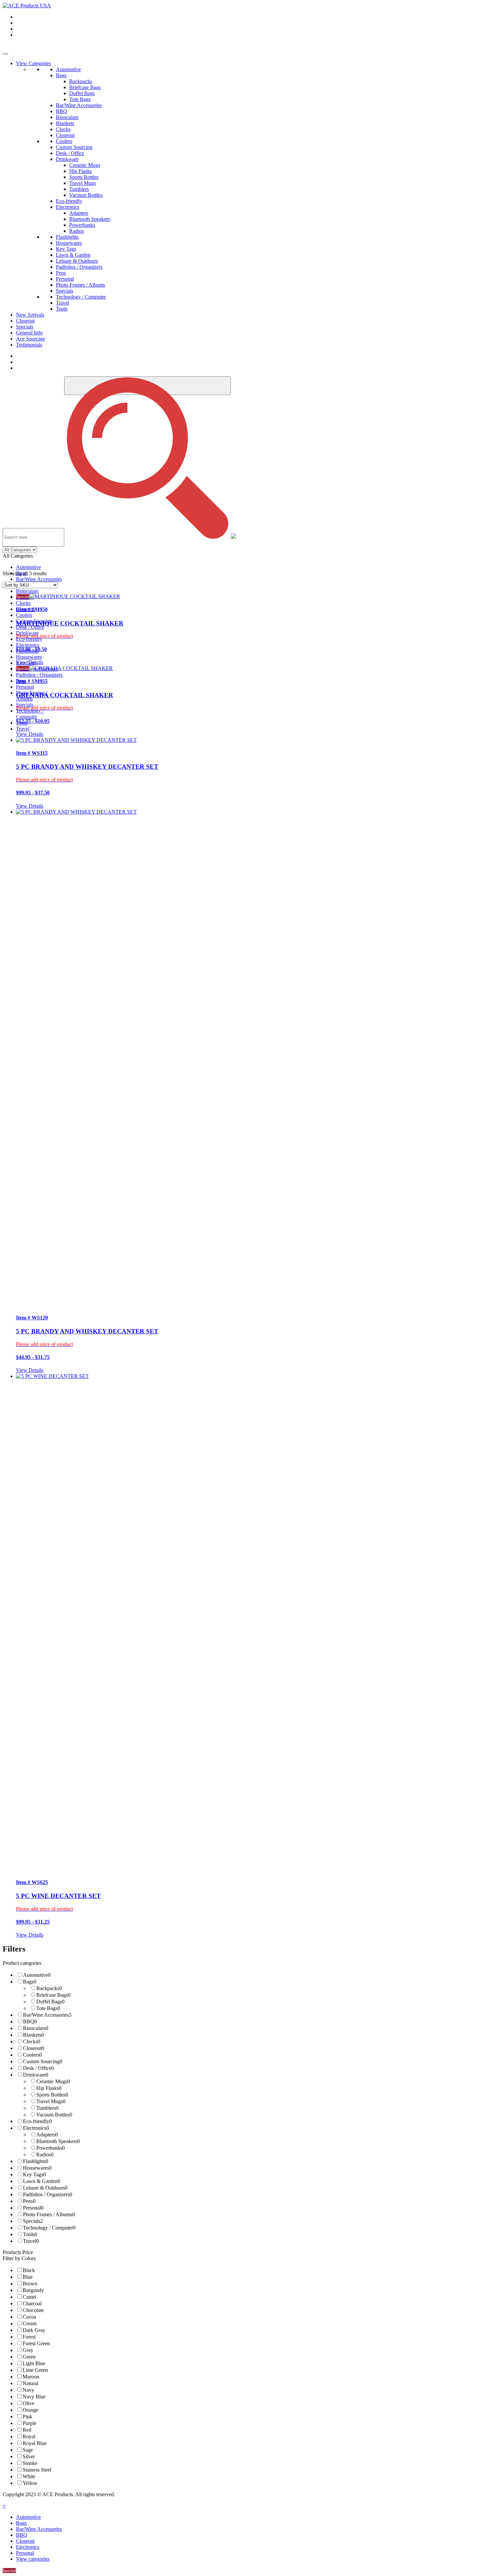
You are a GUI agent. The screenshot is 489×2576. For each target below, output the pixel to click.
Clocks (63, 129)
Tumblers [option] (47, 2108)
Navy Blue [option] (34, 2397)
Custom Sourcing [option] (43, 2061)
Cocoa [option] (29, 2317)
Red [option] (27, 2430)
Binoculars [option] (36, 2028)
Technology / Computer (81, 297)
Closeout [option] (34, 2048)
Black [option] (29, 2270)
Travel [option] (31, 2241)
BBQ (62, 111)
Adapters (79, 213)
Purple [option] (29, 2423)
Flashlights (67, 237)
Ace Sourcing (30, 339)
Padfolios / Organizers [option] (48, 2194)
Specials (65, 291)
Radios (77, 231)
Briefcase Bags (85, 87)
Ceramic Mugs (85, 165)
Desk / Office (70, 153)
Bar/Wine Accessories (79, 105)
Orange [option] (30, 2410)
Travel (63, 303)
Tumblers (79, 189)
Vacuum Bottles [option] (54, 2115)
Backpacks (81, 81)
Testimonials (29, 345)
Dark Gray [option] (34, 2330)
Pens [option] (29, 2201)
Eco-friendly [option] (37, 2121)
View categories (33, 2559)
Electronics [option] (36, 2128)
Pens (61, 273)
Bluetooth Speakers (90, 219)
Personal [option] (33, 2208)
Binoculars (67, 117)
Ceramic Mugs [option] (53, 2081)
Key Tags (66, 249)
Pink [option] (27, 2417)
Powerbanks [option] (51, 2148)
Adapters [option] (47, 2135)
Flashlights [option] (36, 2161)
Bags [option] (30, 1982)
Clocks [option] (32, 2041)
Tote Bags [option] (48, 2008)
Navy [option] (28, 2390)
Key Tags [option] (34, 2174)
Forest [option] (29, 2337)
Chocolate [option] (33, 2310)
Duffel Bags (82, 93)
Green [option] (29, 2357)
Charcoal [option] (32, 2304)
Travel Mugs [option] (51, 2101)
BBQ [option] (30, 2022)
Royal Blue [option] (35, 2443)
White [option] (29, 2476)
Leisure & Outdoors (77, 261)
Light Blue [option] (34, 2363)
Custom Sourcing (74, 147)
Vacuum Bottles (86, 195)
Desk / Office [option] (38, 2068)
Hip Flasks (81, 171)
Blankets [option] (33, 2035)
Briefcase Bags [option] (53, 1995)
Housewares (69, 243)
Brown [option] (30, 2284)
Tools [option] (30, 2234)
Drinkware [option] (36, 2075)
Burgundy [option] (33, 2290)
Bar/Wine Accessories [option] (47, 2015)
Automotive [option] (37, 1975)
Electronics (68, 207)
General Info (29, 333)
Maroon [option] (31, 2377)
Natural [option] (30, 2383)
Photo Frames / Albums (81, 285)
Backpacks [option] (49, 1988)
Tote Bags (80, 99)
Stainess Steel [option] (37, 2470)
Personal (65, 279)
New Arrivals (30, 315)
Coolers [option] (32, 2055)
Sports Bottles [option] (52, 2095)
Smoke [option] (30, 2463)
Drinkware (67, 159)
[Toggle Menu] (5, 54)
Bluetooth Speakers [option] (58, 2141)
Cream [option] (30, 2323)
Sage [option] (28, 2450)
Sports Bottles (84, 177)
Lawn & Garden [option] (42, 2181)
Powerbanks (82, 225)
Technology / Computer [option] (49, 2228)
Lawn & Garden (73, 255)
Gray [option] (28, 2350)
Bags (61, 75)
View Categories (33, 63)
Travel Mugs (82, 183)
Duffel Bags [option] (50, 2002)
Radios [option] (45, 2155)
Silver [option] (29, 2456)
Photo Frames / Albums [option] (49, 2214)
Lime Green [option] (35, 2370)
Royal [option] (29, 2437)
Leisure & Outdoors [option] (45, 2188)
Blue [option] (28, 2277)
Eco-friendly (69, 201)
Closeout (65, 135)
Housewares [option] (37, 2168)
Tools (62, 309)
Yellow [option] (30, 2483)
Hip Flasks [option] (49, 2088)
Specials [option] (33, 2221)
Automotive (68, 69)
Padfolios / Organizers (79, 267)
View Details (30, 662)
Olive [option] (28, 2403)
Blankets (65, 123)
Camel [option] (29, 2297)
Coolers (64, 141)
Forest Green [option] (36, 2343)
